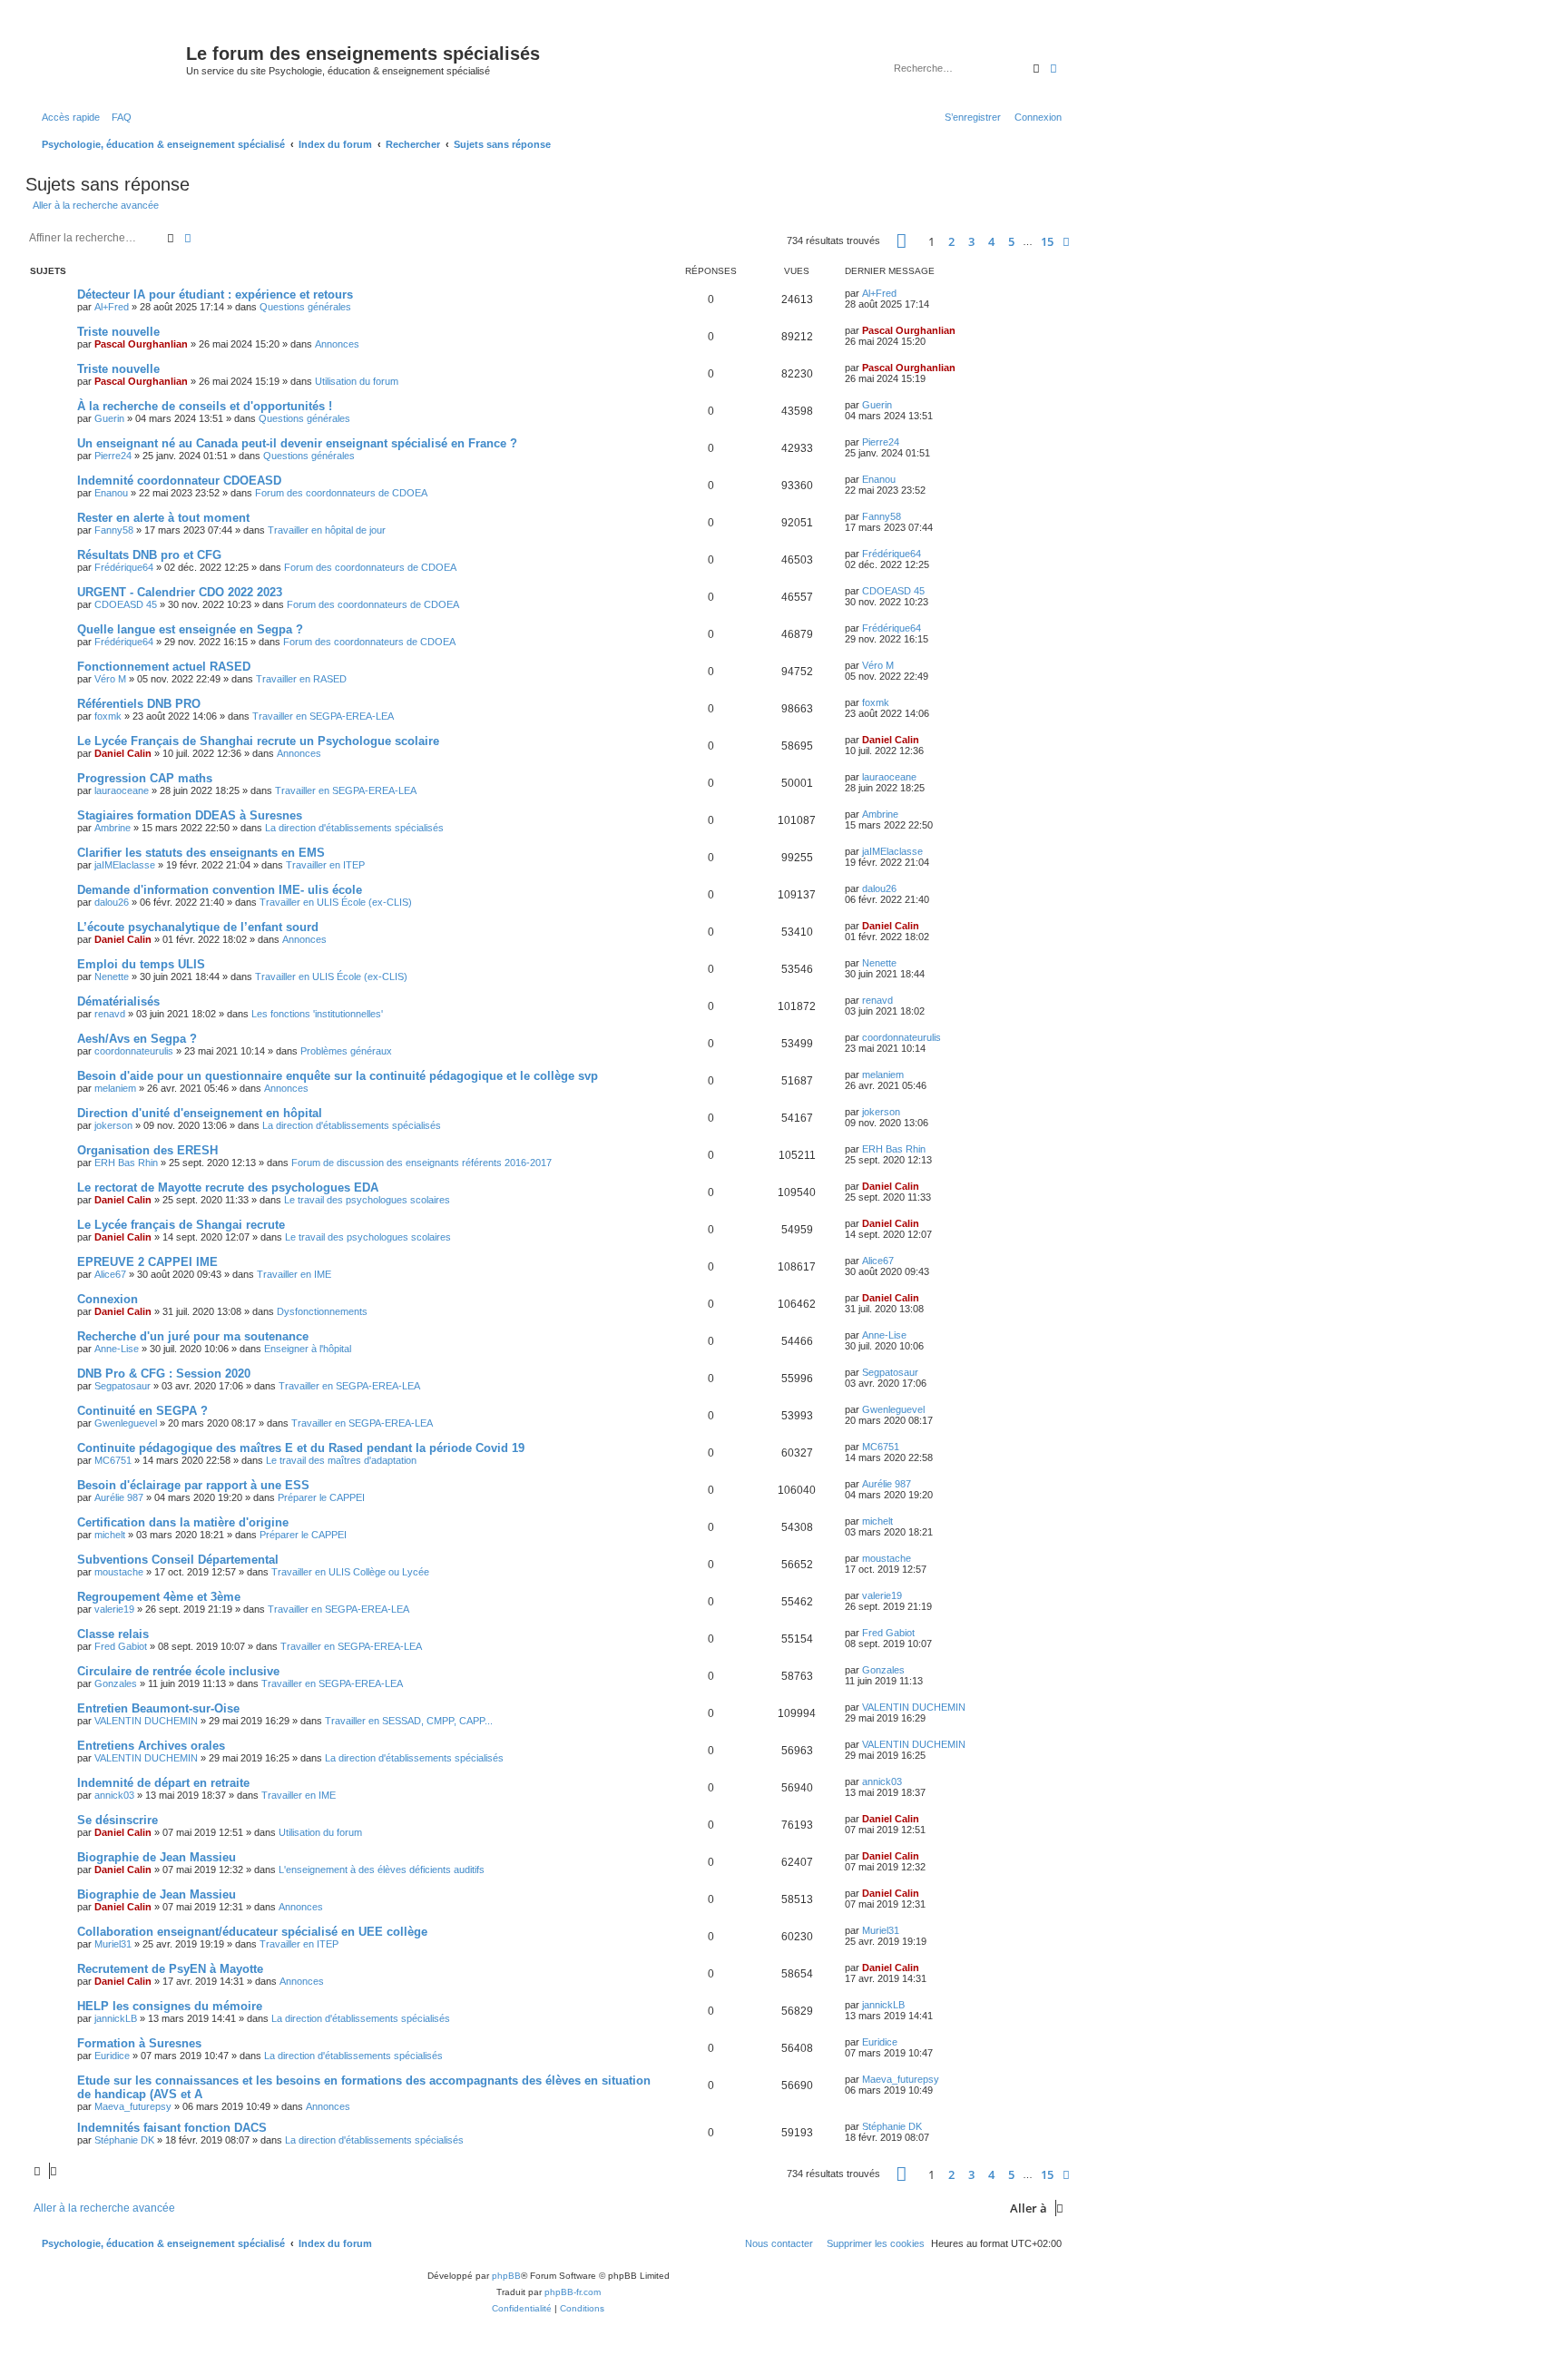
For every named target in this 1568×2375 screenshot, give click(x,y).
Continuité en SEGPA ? (142, 1411)
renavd (110, 1014)
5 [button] (1011, 241)
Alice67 (110, 1274)
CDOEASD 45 (126, 604)
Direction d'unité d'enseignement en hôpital (200, 1113)
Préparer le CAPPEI (321, 1497)
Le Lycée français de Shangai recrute (181, 1225)
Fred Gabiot (121, 1646)
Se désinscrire (118, 1820)
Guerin (109, 418)
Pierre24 (113, 456)
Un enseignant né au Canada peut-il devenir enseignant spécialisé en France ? (297, 443)
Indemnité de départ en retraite (163, 1783)
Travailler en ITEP (325, 865)
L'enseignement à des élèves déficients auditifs (382, 1870)
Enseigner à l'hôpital (308, 1349)
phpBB (506, 2276)
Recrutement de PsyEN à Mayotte (170, 1969)
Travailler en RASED (301, 679)
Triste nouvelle (118, 332)
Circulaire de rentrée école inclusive (178, 1671)
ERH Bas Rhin (126, 1163)
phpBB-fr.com (573, 2292)
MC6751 (113, 1460)
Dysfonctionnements (322, 1311)
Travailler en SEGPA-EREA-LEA (323, 716)
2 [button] (951, 241)
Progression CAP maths (145, 778)
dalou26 (112, 902)
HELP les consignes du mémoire (170, 2006)
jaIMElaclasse (125, 865)
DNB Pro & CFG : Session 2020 (164, 1374)
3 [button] (971, 241)
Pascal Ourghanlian (141, 344)
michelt (110, 1535)
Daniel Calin (123, 753)
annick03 (114, 1795)
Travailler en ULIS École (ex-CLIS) (336, 902)
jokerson (113, 1125)
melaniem (115, 1088)
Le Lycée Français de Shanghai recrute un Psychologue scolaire (258, 741)
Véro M (110, 679)
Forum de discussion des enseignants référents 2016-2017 (421, 1163)
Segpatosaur (122, 1386)
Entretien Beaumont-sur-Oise (158, 1708)
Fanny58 (114, 530)
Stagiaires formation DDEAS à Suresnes (190, 815)
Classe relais (113, 1634)
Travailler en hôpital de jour (327, 530)
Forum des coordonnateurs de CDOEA (341, 493)
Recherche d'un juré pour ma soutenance (193, 1336)
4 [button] (991, 241)
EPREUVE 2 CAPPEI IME (147, 1262)
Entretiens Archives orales (151, 1746)
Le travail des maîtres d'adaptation (341, 1460)
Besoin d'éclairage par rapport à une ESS (193, 1485)
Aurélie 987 (119, 1497)
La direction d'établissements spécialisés (354, 828)
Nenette (112, 976)
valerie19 (114, 1609)
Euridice (112, 2056)
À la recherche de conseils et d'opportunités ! (205, 406)
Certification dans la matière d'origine (183, 1522)
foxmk (108, 716)
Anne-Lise (117, 1349)
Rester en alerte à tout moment (163, 518)
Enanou (111, 493)
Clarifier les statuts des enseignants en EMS (201, 853)
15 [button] (1047, 241)
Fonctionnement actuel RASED (164, 667)
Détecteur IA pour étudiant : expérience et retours (215, 294)
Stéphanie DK (124, 2140)
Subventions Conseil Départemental (178, 1560)
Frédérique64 (124, 567)
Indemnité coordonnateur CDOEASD (179, 481)
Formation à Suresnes (139, 2043)
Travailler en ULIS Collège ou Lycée (350, 1572)
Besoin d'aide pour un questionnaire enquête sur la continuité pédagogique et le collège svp (338, 1076)
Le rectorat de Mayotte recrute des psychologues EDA (228, 1187)
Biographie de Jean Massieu (157, 1857)
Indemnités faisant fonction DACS (172, 2128)
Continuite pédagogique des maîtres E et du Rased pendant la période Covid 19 (301, 1448)
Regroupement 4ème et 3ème (159, 1597)
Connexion (108, 1299)
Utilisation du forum (357, 381)
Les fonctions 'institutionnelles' (317, 1014)
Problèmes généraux (346, 1051)
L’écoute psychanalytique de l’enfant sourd (198, 927)
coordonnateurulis (134, 1051)
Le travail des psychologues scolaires (367, 1200)
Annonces (337, 344)
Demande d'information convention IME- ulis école (220, 890)
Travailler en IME (294, 1274)
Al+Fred (112, 307)
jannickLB (116, 2018)
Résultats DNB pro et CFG (149, 555)
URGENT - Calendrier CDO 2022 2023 (180, 592)
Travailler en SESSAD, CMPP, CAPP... (409, 1721)
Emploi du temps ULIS (141, 964)
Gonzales (116, 1683)
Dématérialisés (118, 1001)
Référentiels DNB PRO (139, 704)
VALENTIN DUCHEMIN (146, 1721)
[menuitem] (118, 117)
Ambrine (113, 828)
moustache (119, 1572)
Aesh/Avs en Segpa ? (137, 1039)
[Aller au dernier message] (903, 293)
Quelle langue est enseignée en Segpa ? (190, 629)
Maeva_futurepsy (133, 2106)
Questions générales (305, 307)
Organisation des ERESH (147, 1150)
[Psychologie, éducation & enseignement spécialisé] (108, 59)
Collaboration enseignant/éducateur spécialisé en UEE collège (252, 1932)
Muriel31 (113, 1944)
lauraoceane (122, 790)
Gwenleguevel (126, 1423)
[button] (902, 241)
